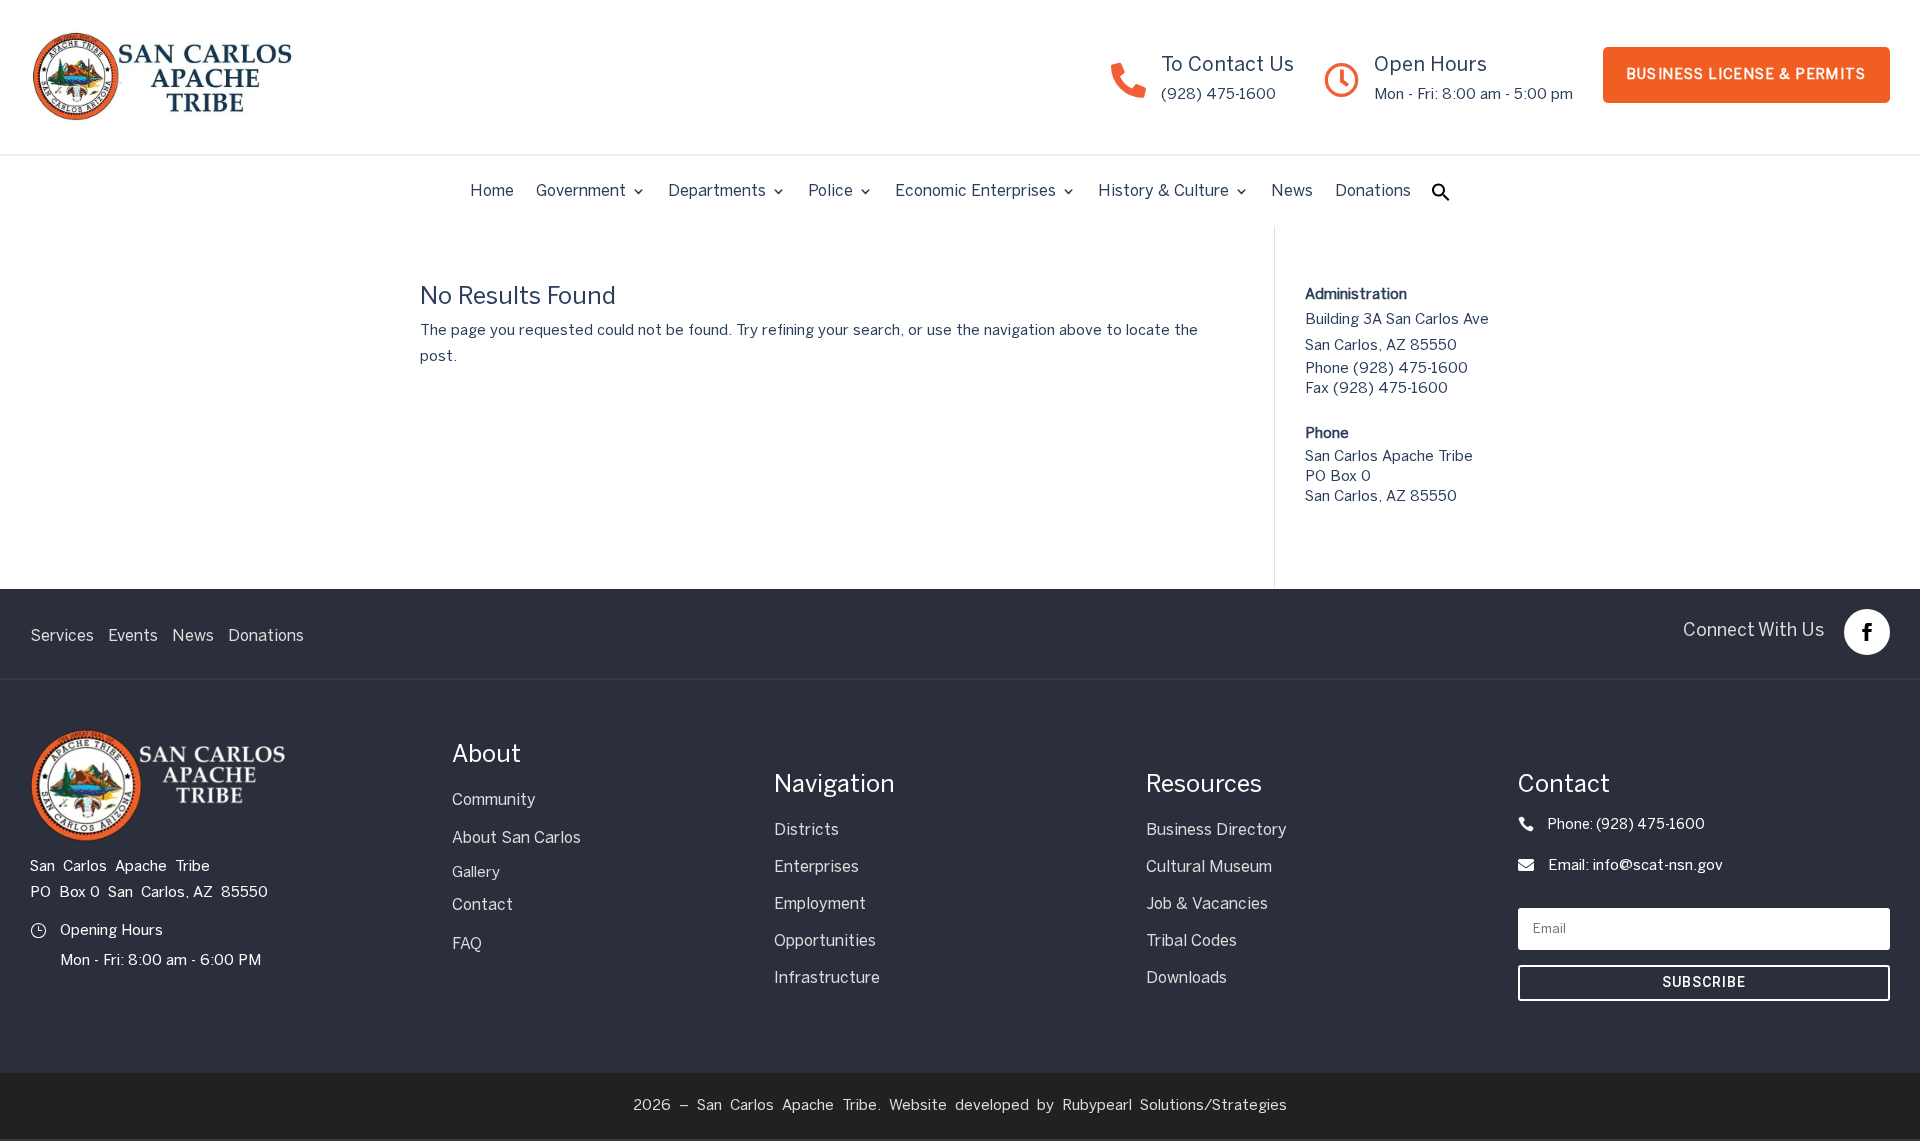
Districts (806, 829)
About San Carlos (516, 837)
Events (133, 635)
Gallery (476, 872)
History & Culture (1163, 192)
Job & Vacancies (1207, 903)
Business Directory (1216, 829)
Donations (1373, 192)
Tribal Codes (1191, 940)
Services (62, 635)
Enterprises (816, 866)
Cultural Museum (1209, 866)
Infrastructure (827, 977)
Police (830, 192)
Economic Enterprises (975, 192)
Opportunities (825, 940)
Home (492, 192)
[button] (1441, 197)
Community (494, 799)
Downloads (1186, 977)
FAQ (467, 943)
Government (581, 192)
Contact (482, 904)
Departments (717, 192)
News (1292, 192)
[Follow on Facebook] (1867, 632)
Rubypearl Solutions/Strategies (1174, 1105)
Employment (820, 903)
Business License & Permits (1746, 74)
